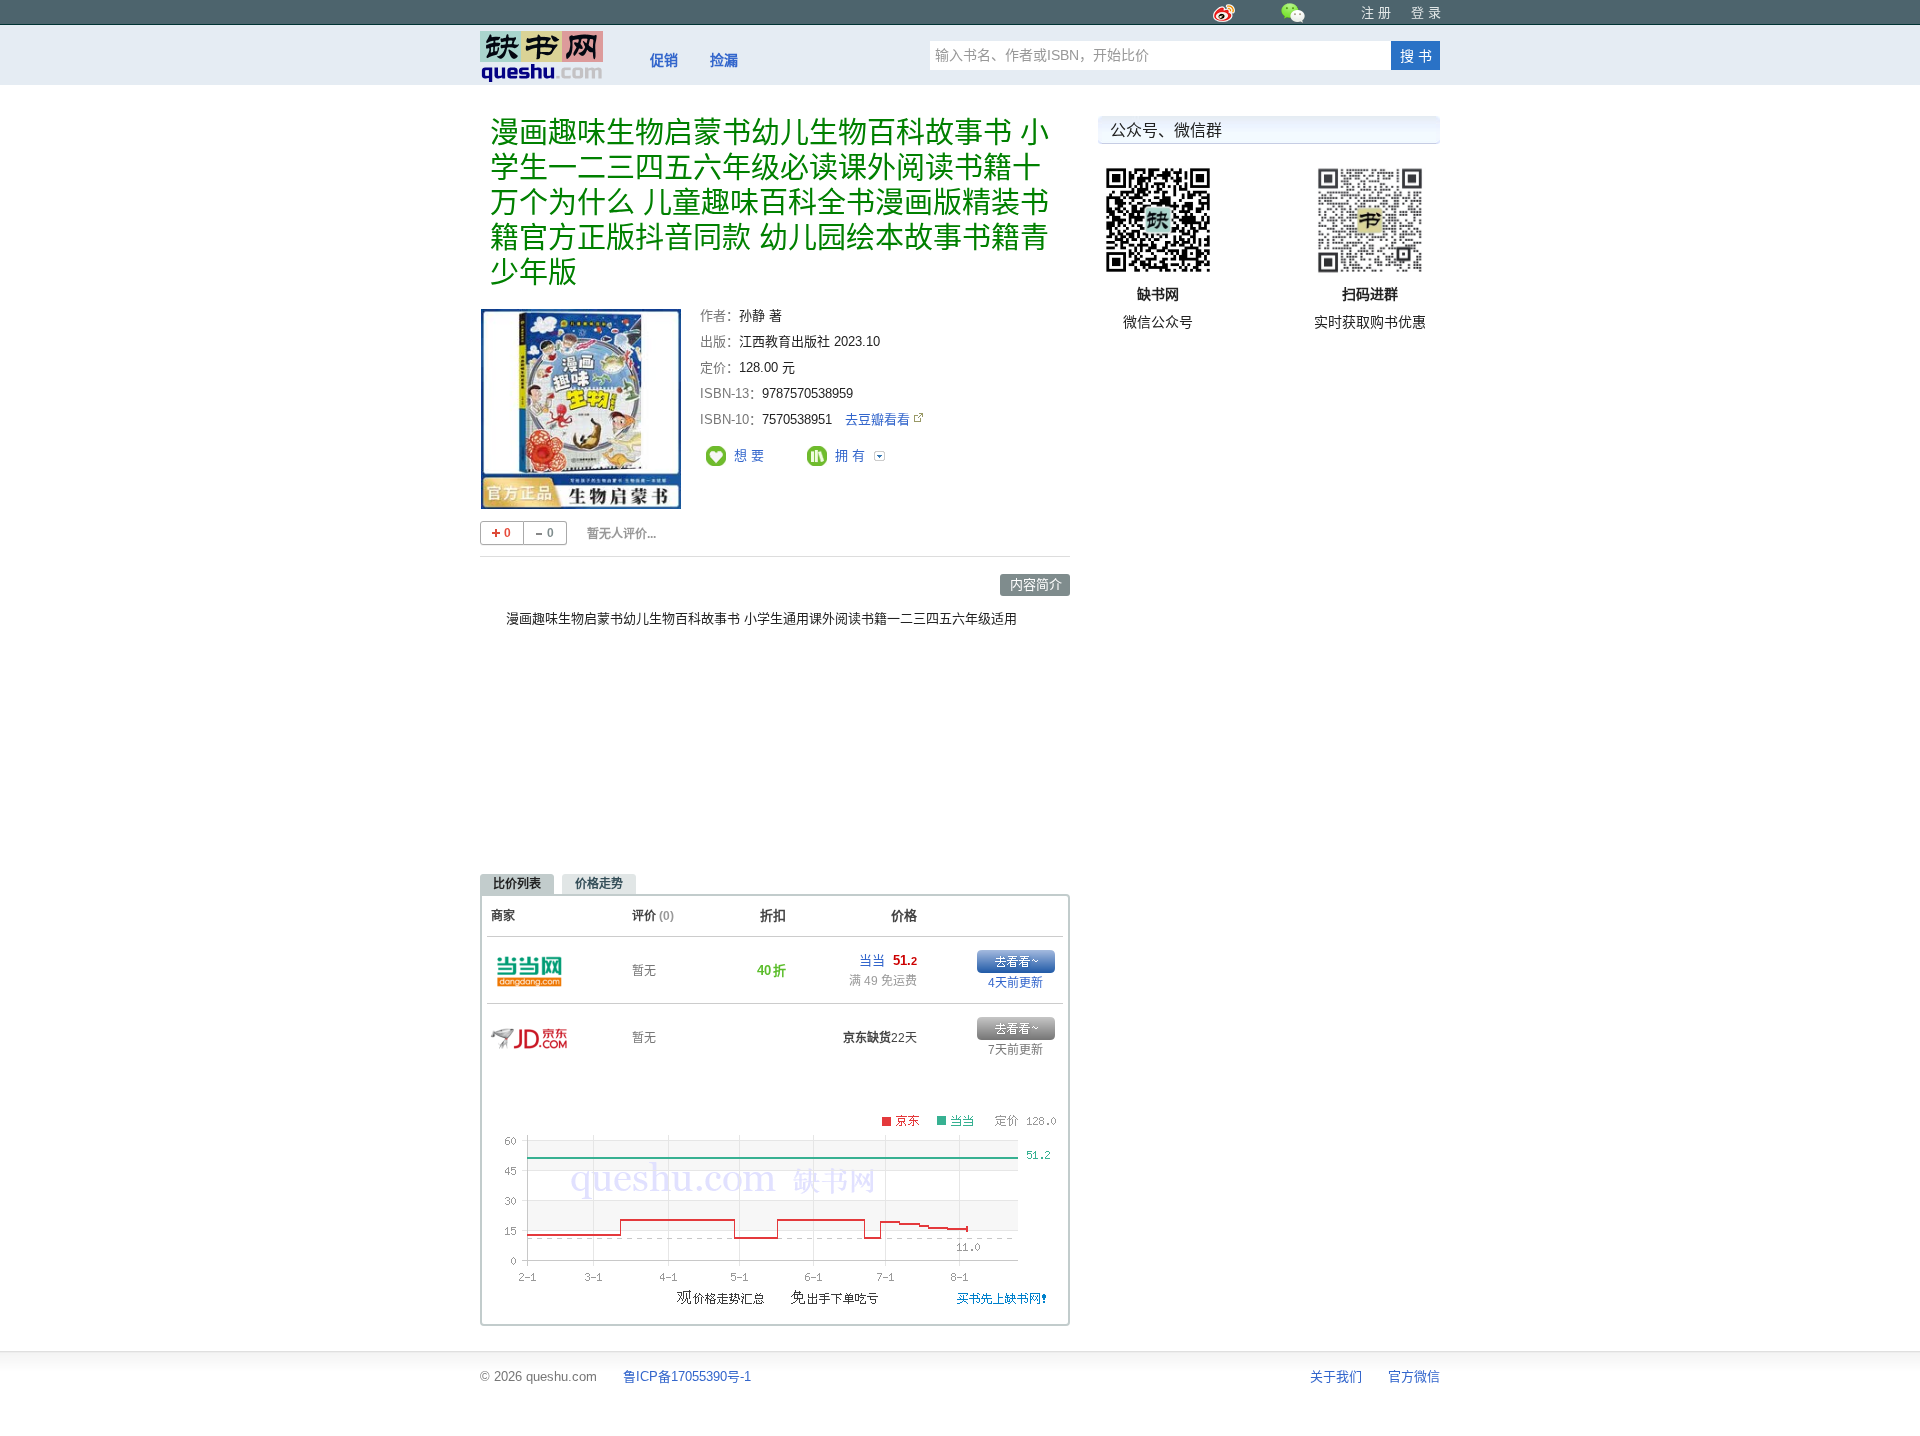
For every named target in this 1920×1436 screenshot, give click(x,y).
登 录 (1426, 12)
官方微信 (1414, 1376)
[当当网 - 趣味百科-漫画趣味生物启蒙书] (529, 966)
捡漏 (724, 60)
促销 (664, 60)
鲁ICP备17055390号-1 (687, 1376)
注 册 (1376, 12)
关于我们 (1336, 1376)
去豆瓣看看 (879, 419)
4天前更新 (1015, 983)
